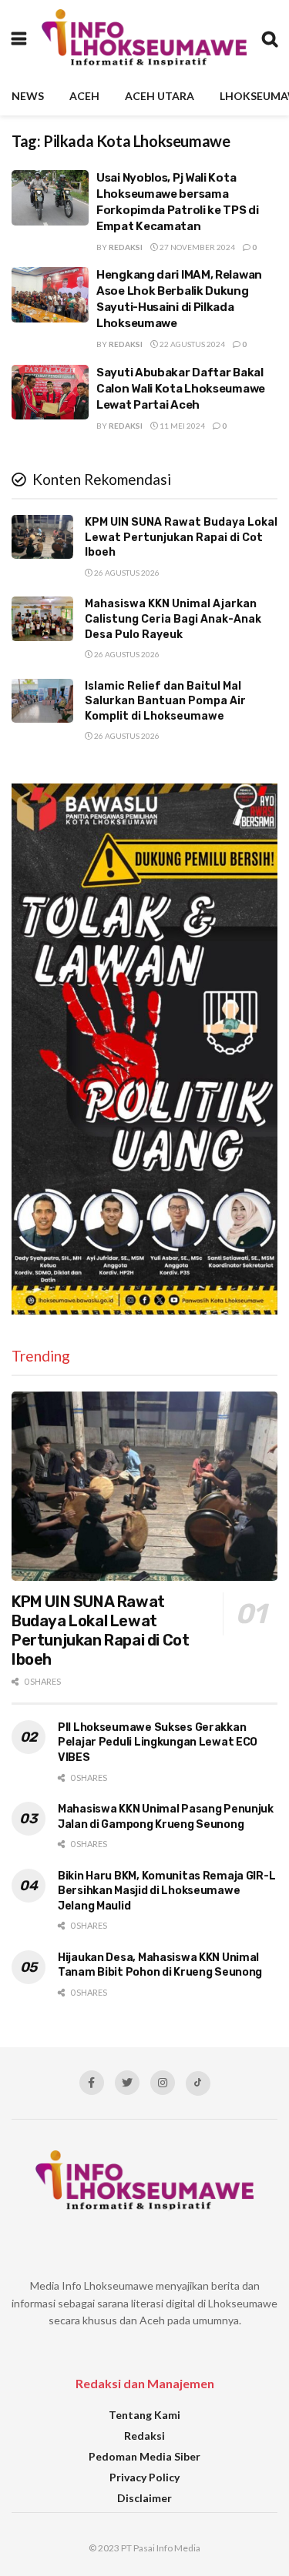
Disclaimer (144, 2498)
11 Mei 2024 (181, 426)
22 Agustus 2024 (192, 344)
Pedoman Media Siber (144, 2456)
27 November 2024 (197, 247)
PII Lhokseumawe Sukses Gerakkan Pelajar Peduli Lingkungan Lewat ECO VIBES (158, 1742)
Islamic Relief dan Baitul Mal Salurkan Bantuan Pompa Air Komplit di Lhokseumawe (165, 701)
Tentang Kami (144, 2415)
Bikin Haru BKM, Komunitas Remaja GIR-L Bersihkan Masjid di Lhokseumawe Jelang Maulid (166, 1891)
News (28, 96)
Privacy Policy (144, 2477)
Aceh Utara (160, 96)
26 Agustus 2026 (126, 573)
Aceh (84, 96)
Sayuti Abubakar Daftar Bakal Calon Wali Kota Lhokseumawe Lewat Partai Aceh (181, 389)
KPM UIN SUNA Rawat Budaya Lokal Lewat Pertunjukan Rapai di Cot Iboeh (181, 537)
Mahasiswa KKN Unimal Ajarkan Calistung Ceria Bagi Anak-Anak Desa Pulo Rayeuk (173, 619)
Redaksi (126, 247)
